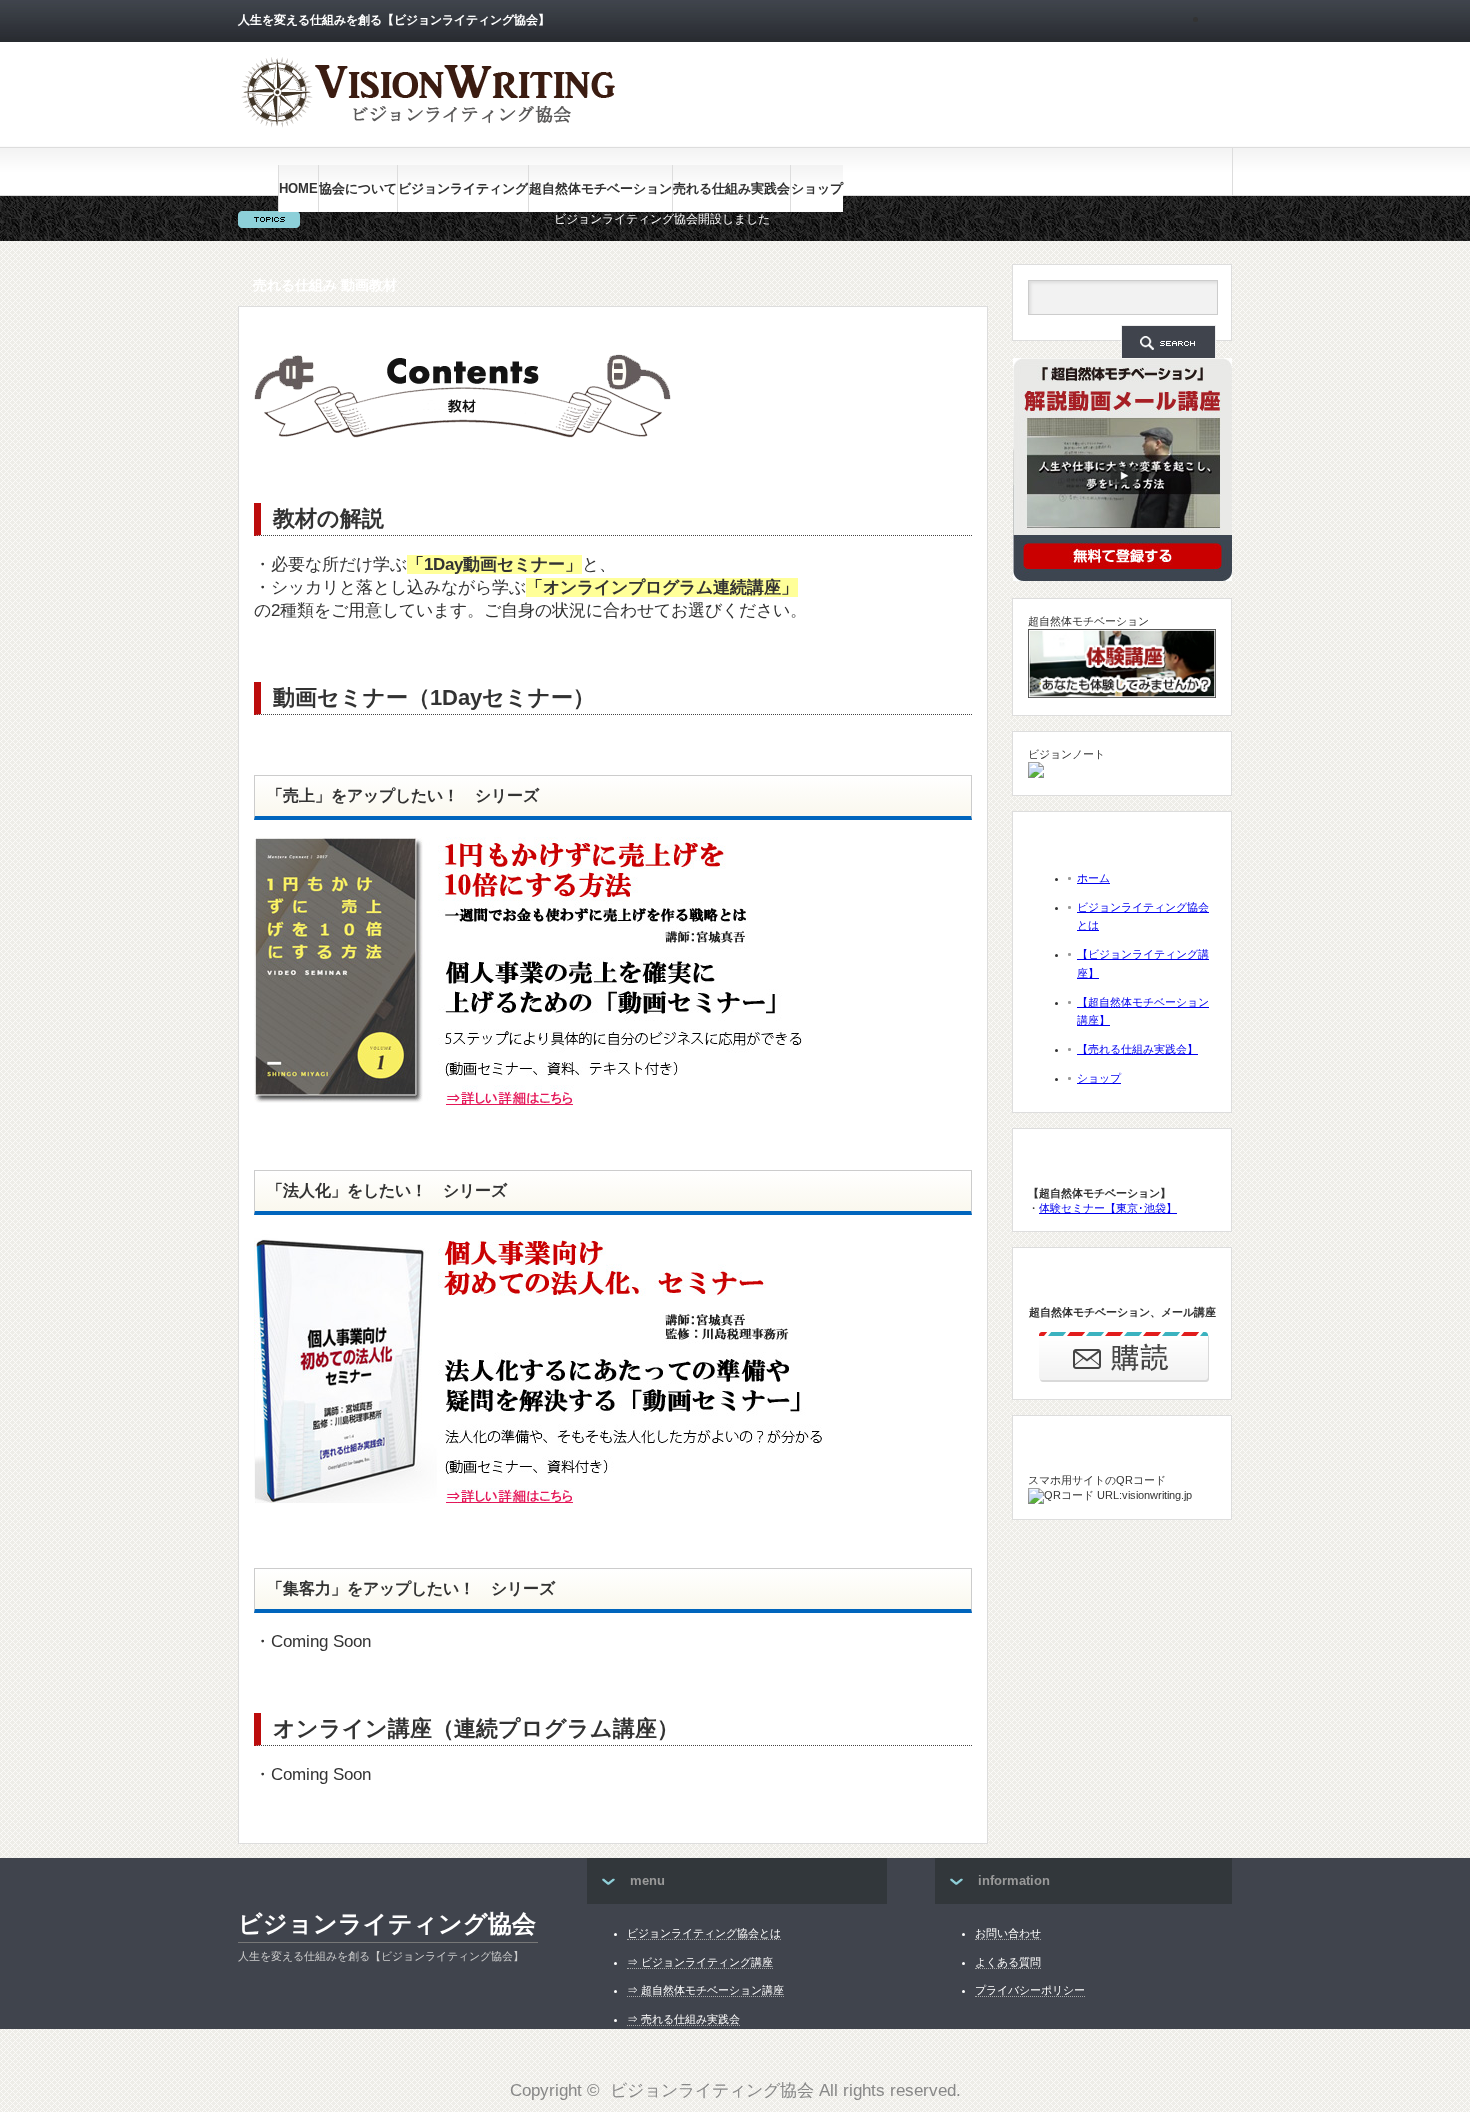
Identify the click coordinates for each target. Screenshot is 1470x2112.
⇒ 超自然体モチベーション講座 (705, 1990)
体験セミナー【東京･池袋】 (1108, 1208)
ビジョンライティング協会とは (704, 1933)
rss (1221, 21)
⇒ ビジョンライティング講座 (700, 1962)
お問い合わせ (1008, 1933)
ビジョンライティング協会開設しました (604, 219)
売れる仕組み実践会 (731, 188)
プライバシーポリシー (1030, 1990)
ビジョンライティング (463, 188)
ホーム (1093, 878)
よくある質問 (1008, 1962)
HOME (298, 188)
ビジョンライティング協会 (387, 1923)
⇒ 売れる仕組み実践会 (683, 2019)
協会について (358, 188)
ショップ (817, 188)
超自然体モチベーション (600, 188)
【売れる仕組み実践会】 (1137, 1049)
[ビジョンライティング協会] (428, 122)
